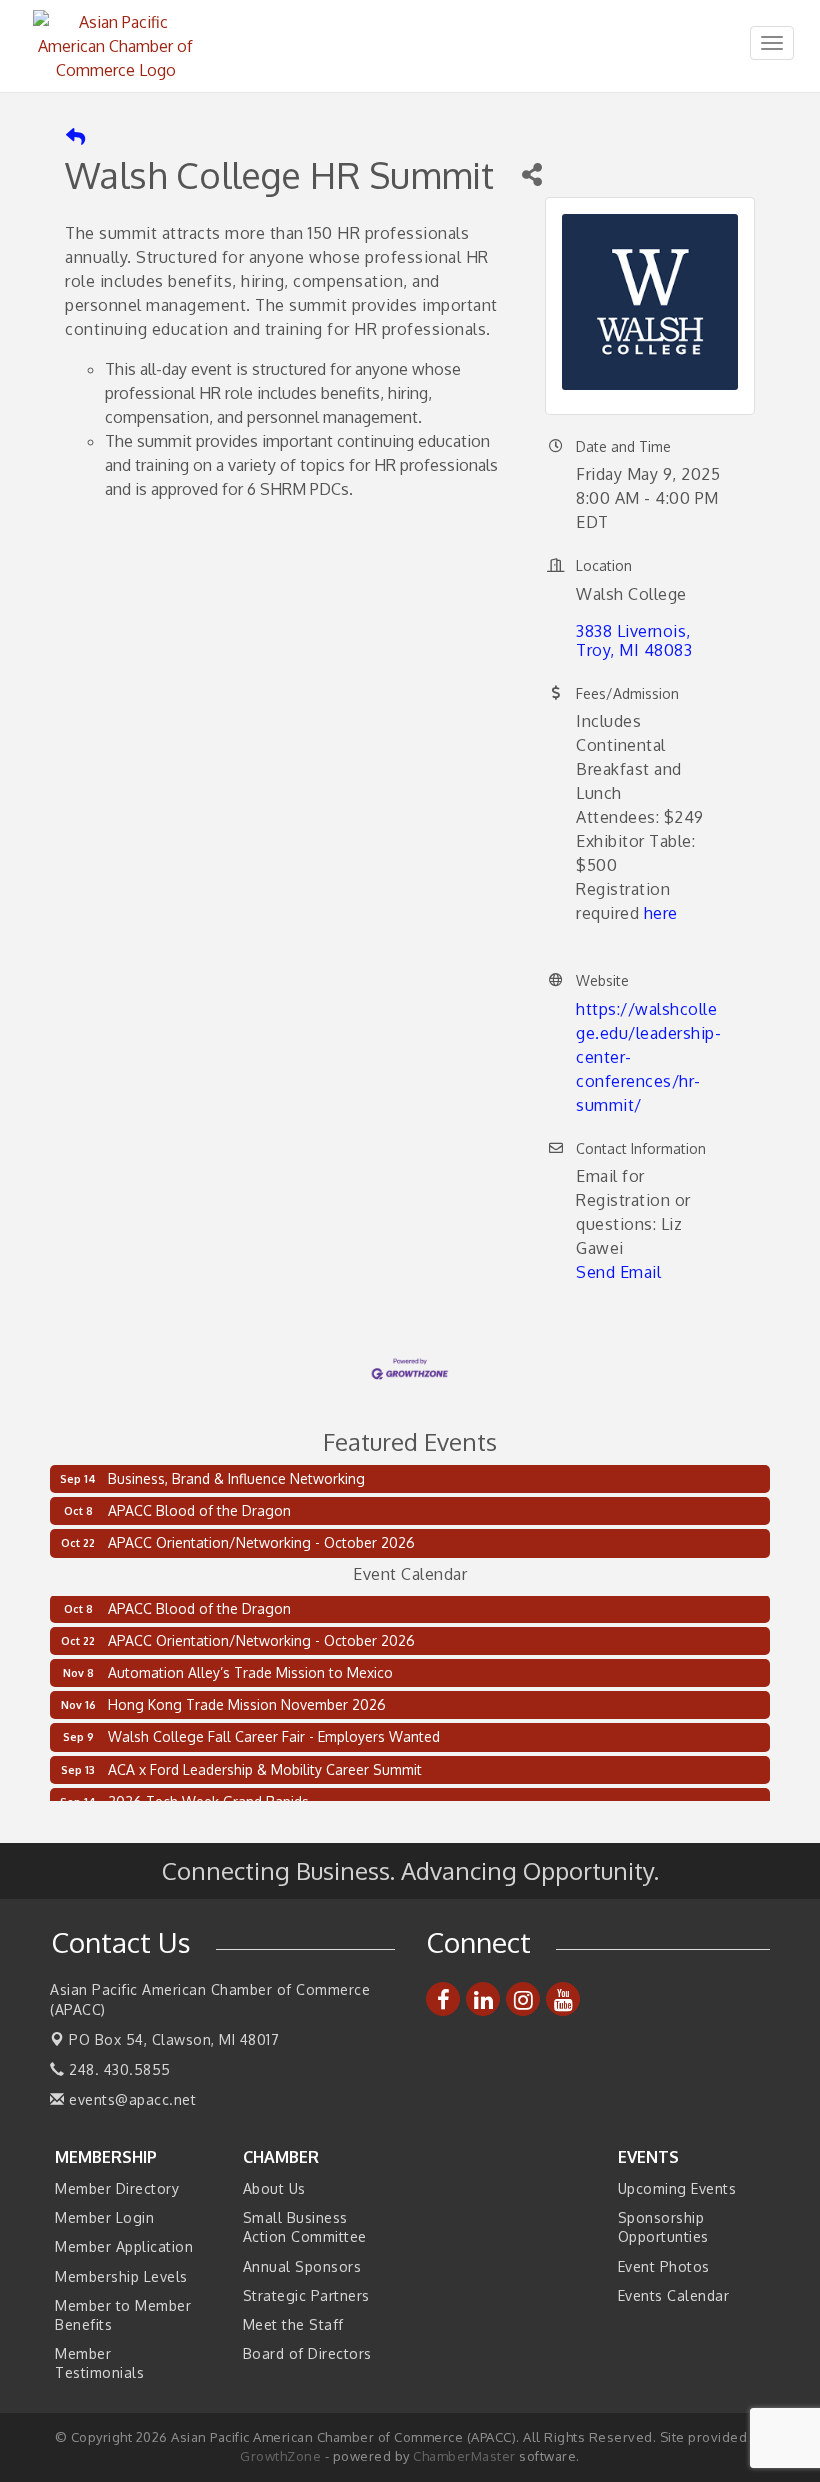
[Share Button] (531, 174)
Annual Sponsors (302, 2266)
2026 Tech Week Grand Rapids (208, 1794)
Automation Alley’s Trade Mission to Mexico (250, 1665)
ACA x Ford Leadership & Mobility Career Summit (265, 1762)
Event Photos (664, 2266)
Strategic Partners (306, 2295)
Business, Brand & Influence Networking (236, 1478)
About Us (274, 2188)
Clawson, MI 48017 (174, 2039)
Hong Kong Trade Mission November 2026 (247, 1697)
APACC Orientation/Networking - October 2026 (261, 1542)
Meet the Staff (293, 2324)
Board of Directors (307, 2353)
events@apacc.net (130, 2099)
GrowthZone (280, 2456)
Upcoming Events (677, 2188)
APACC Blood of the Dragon (199, 1510)
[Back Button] (75, 137)
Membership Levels (121, 2276)
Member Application (124, 2246)
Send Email (618, 1272)
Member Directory (117, 2188)
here (661, 913)
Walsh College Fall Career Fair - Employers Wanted (274, 1729)
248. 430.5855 (118, 2069)
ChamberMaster (464, 2456)
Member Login (104, 2217)
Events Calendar (674, 2295)
